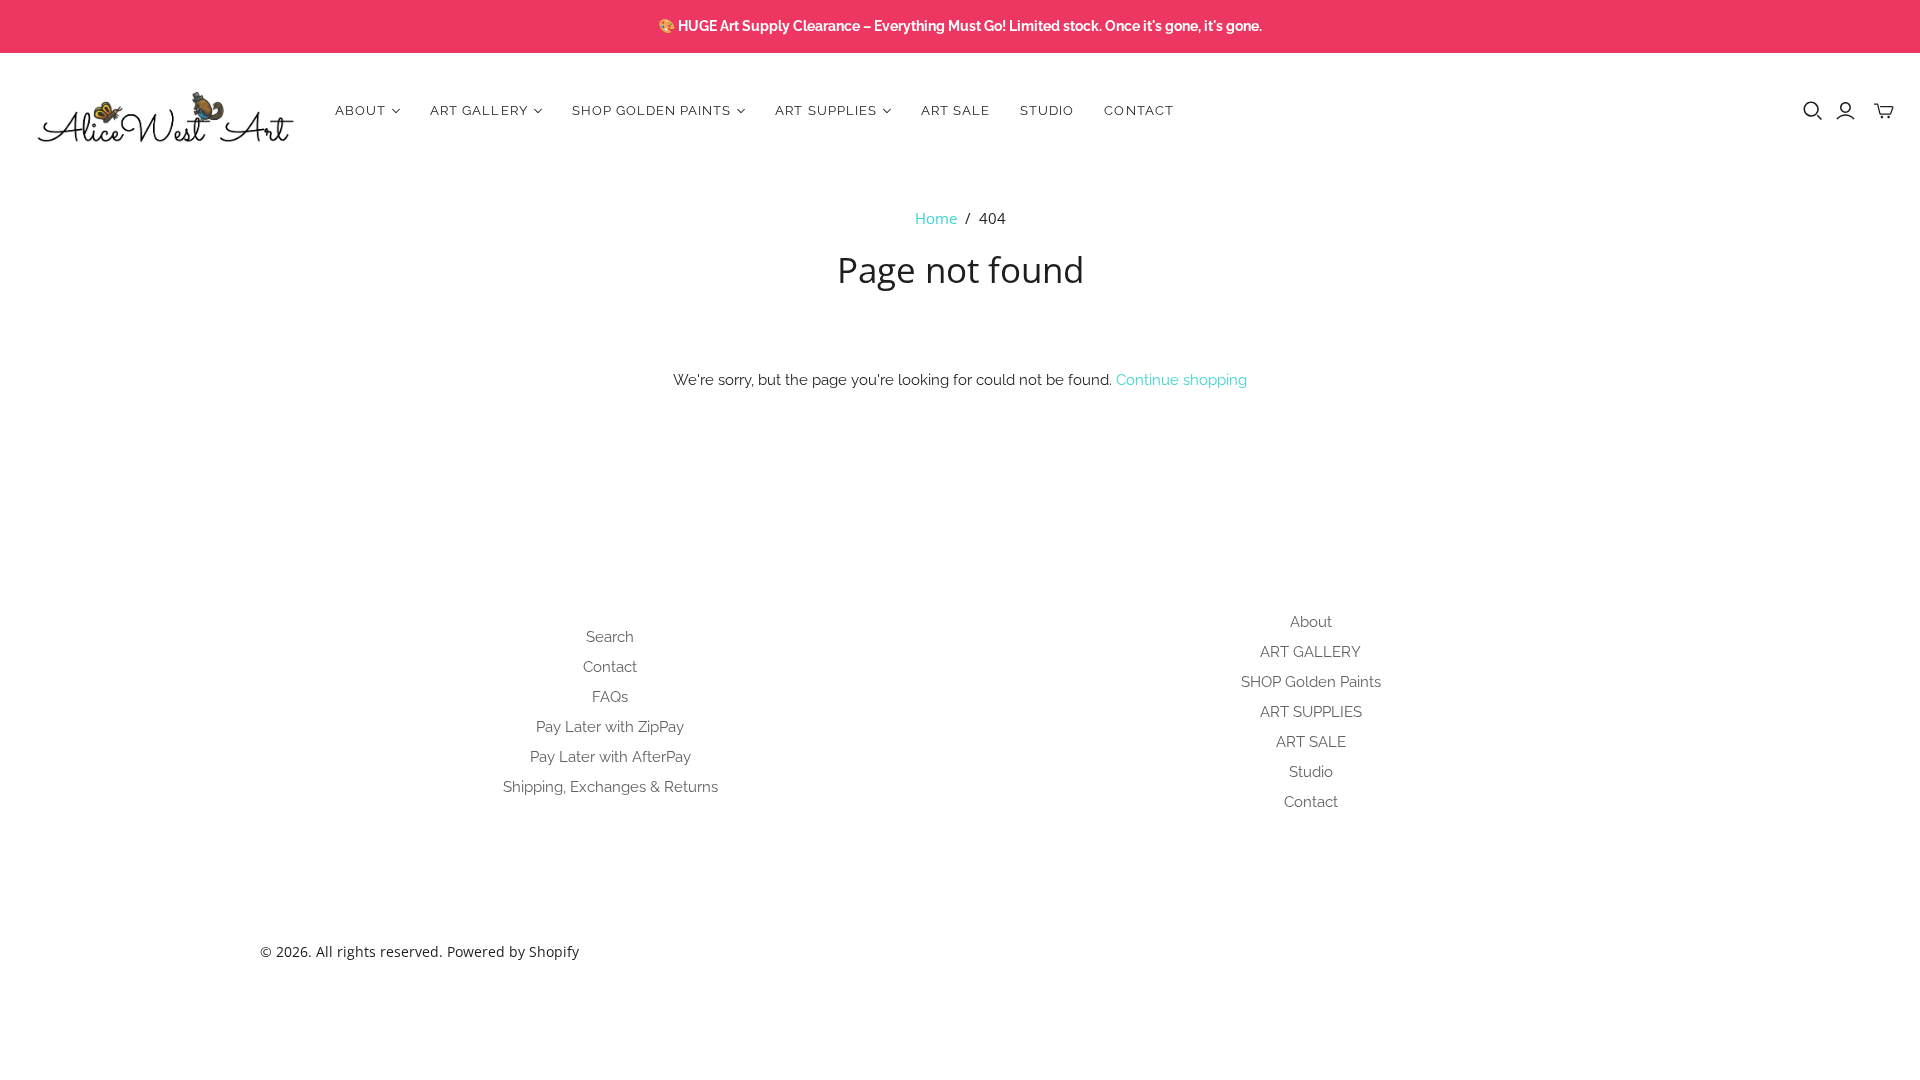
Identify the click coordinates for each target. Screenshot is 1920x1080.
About (1311, 622)
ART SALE (955, 110)
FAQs (610, 697)
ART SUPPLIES (1311, 712)
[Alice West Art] (165, 110)
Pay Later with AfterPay (610, 757)
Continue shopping (1181, 380)
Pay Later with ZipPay (610, 727)
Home (936, 218)
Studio (1047, 110)
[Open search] (1813, 111)
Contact (1138, 110)
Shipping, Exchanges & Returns (610, 787)
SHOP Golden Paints (1311, 682)
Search (610, 637)
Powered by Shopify (513, 951)
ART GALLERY (1310, 652)
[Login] (1845, 111)
